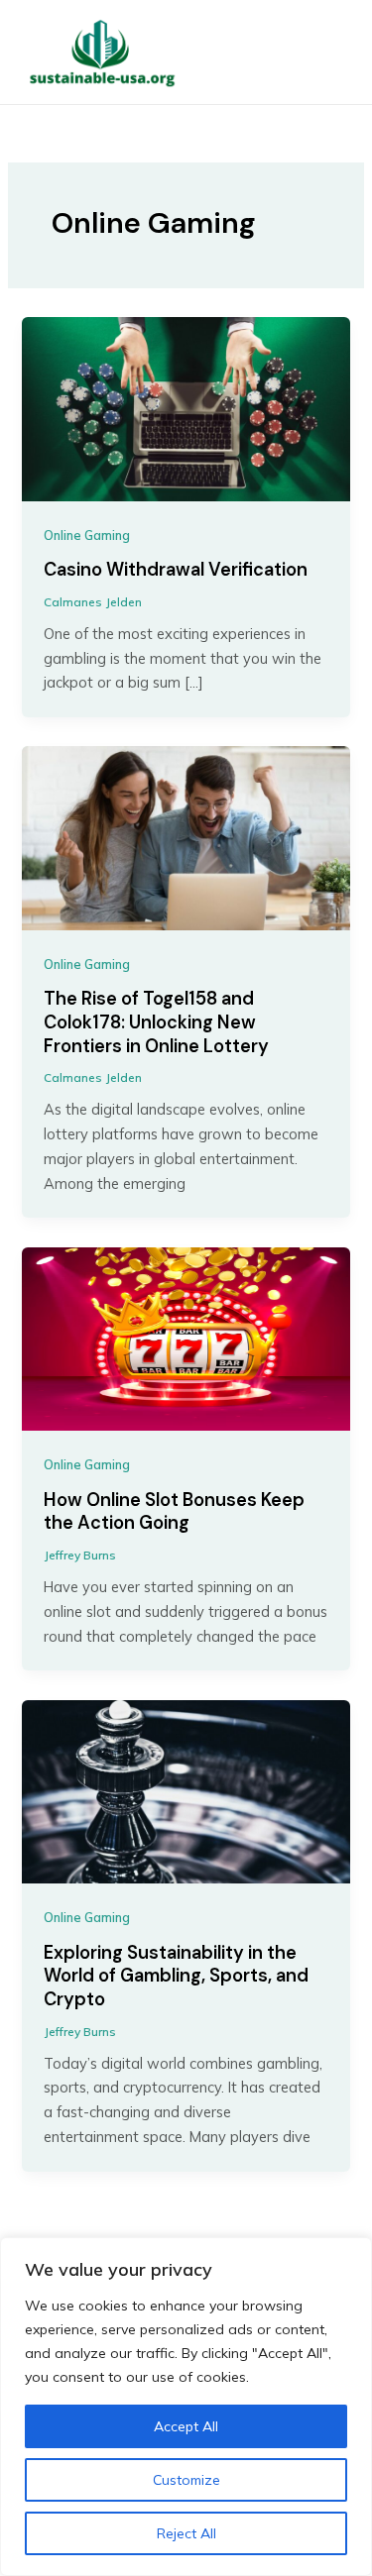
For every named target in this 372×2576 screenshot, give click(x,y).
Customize (186, 2480)
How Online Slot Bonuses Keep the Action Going (174, 1512)
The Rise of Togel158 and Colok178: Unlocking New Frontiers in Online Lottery (156, 1022)
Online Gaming (87, 535)
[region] (186, 2407)
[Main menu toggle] (326, 53)
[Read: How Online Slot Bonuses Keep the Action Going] (186, 1337)
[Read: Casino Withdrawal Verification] (186, 408)
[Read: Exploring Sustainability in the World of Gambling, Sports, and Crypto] (186, 1790)
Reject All (186, 2533)
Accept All (186, 2426)
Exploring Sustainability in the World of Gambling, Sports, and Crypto (176, 1976)
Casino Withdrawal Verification (176, 570)
